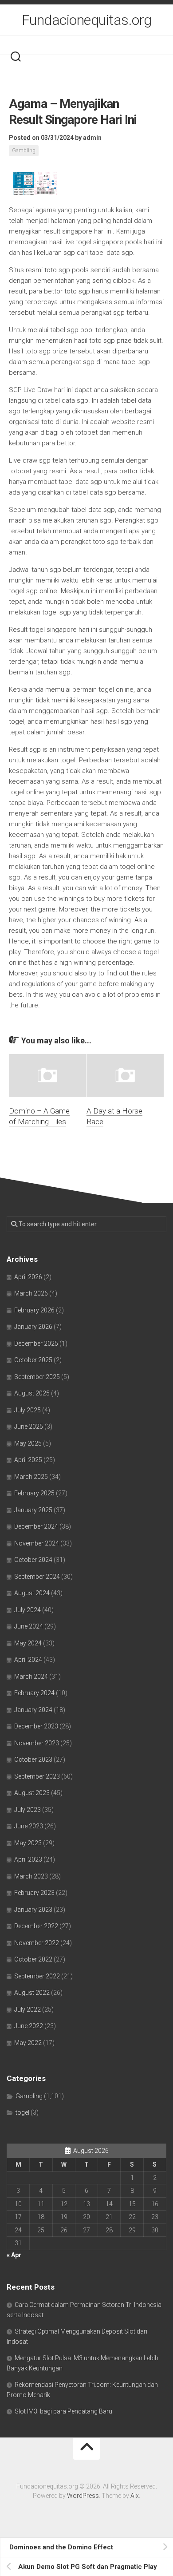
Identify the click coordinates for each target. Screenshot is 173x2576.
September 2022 (37, 1976)
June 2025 (29, 1427)
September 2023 (37, 1776)
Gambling (24, 151)
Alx (135, 2496)
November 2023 (37, 1743)
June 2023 (29, 1826)
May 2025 (28, 1443)
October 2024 (33, 1560)
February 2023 (34, 1893)
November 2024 (37, 1543)
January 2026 (33, 1327)
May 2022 (28, 2043)
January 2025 (33, 1510)
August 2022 (32, 1993)
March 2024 (31, 1676)
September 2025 (37, 1377)
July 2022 (28, 2009)
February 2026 (34, 1310)
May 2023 (28, 1843)
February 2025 (34, 1493)
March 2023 (31, 1876)
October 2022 (33, 1959)
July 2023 (28, 1810)
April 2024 (28, 1660)
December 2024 (36, 1526)
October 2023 (33, 1760)
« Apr (14, 2255)
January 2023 (33, 1910)
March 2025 (31, 1477)
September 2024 (37, 1577)
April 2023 (28, 1859)
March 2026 (31, 1293)
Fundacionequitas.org (87, 20)
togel (22, 2112)
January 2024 (33, 1710)
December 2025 (36, 1343)
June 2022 (29, 2026)
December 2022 (36, 1926)
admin (92, 138)
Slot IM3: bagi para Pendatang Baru (63, 2411)
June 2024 (29, 1626)
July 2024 (28, 1610)
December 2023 (36, 1726)
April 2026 (28, 1277)
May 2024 (28, 1643)
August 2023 (32, 1793)
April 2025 (28, 1460)
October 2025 (33, 1360)
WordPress (83, 2496)
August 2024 (32, 1593)
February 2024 (34, 1693)
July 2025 (28, 1410)
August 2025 (32, 1393)
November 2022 (37, 1943)
